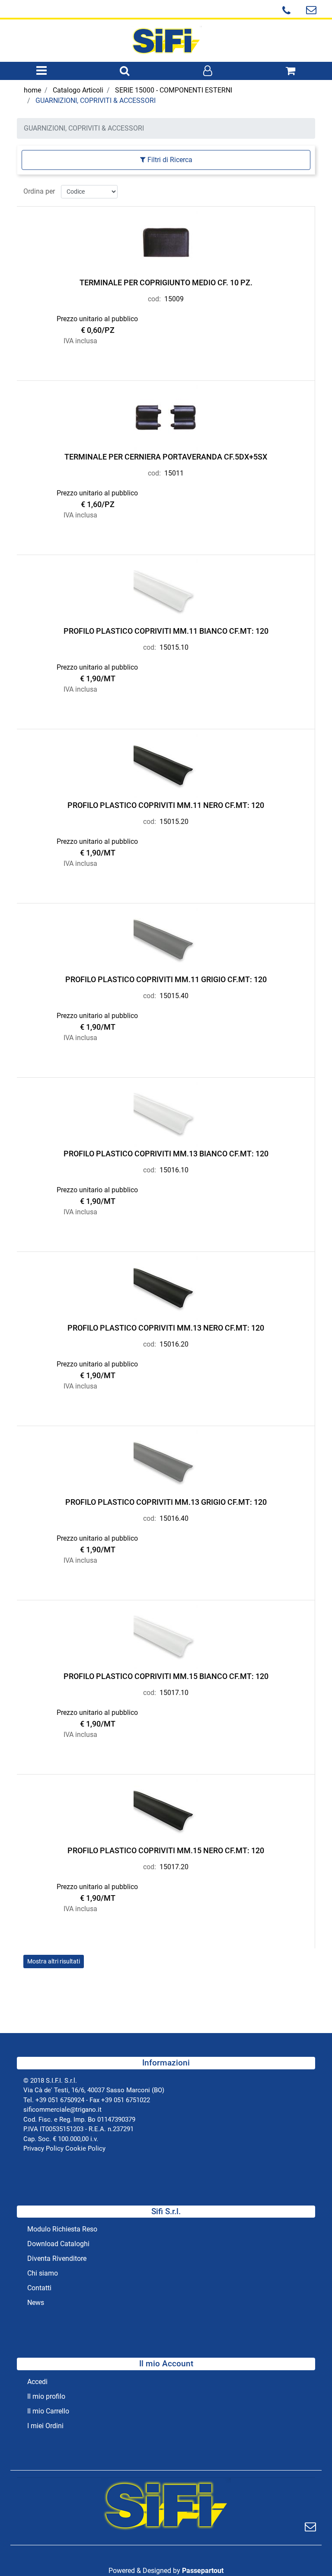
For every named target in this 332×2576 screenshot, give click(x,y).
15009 (174, 299)
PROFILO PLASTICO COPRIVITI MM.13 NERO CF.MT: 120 (166, 1328)
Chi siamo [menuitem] (43, 2273)
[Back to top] (308, 2552)
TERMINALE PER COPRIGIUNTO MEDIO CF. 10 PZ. (166, 282)
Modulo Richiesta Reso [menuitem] (62, 2229)
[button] (311, 2527)
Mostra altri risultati (54, 1961)
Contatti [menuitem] (39, 2288)
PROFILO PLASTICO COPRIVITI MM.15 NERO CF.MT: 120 (166, 1850)
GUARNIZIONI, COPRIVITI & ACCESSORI (96, 101)
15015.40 (174, 996)
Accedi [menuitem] (37, 2382)
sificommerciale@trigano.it (62, 2110)
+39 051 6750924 (60, 2100)
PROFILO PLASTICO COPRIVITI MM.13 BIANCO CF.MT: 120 (166, 1154)
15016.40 (174, 1518)
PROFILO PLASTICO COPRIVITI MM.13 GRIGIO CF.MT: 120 (166, 1502)
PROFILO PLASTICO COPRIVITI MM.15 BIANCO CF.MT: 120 (166, 1676)
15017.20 (174, 1867)
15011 (174, 473)
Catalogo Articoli (78, 90)
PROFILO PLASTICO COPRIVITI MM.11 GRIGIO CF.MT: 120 (166, 979)
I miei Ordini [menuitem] (45, 2426)
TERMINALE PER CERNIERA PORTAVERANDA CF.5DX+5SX (166, 457)
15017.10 (174, 1693)
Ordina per (39, 191)
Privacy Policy (43, 2148)
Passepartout (203, 2571)
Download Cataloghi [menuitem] (58, 2244)
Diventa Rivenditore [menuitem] (57, 2258)
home (32, 90)
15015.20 (174, 822)
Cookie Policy (85, 2148)
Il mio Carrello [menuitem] (48, 2411)
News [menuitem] (36, 2303)
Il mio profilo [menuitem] (46, 2396)
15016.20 (174, 1344)
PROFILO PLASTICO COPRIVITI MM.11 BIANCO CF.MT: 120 (166, 631)
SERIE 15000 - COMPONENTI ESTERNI (174, 90)
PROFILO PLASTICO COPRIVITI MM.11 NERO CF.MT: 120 (166, 805)
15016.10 (174, 1170)
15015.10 (174, 647)
